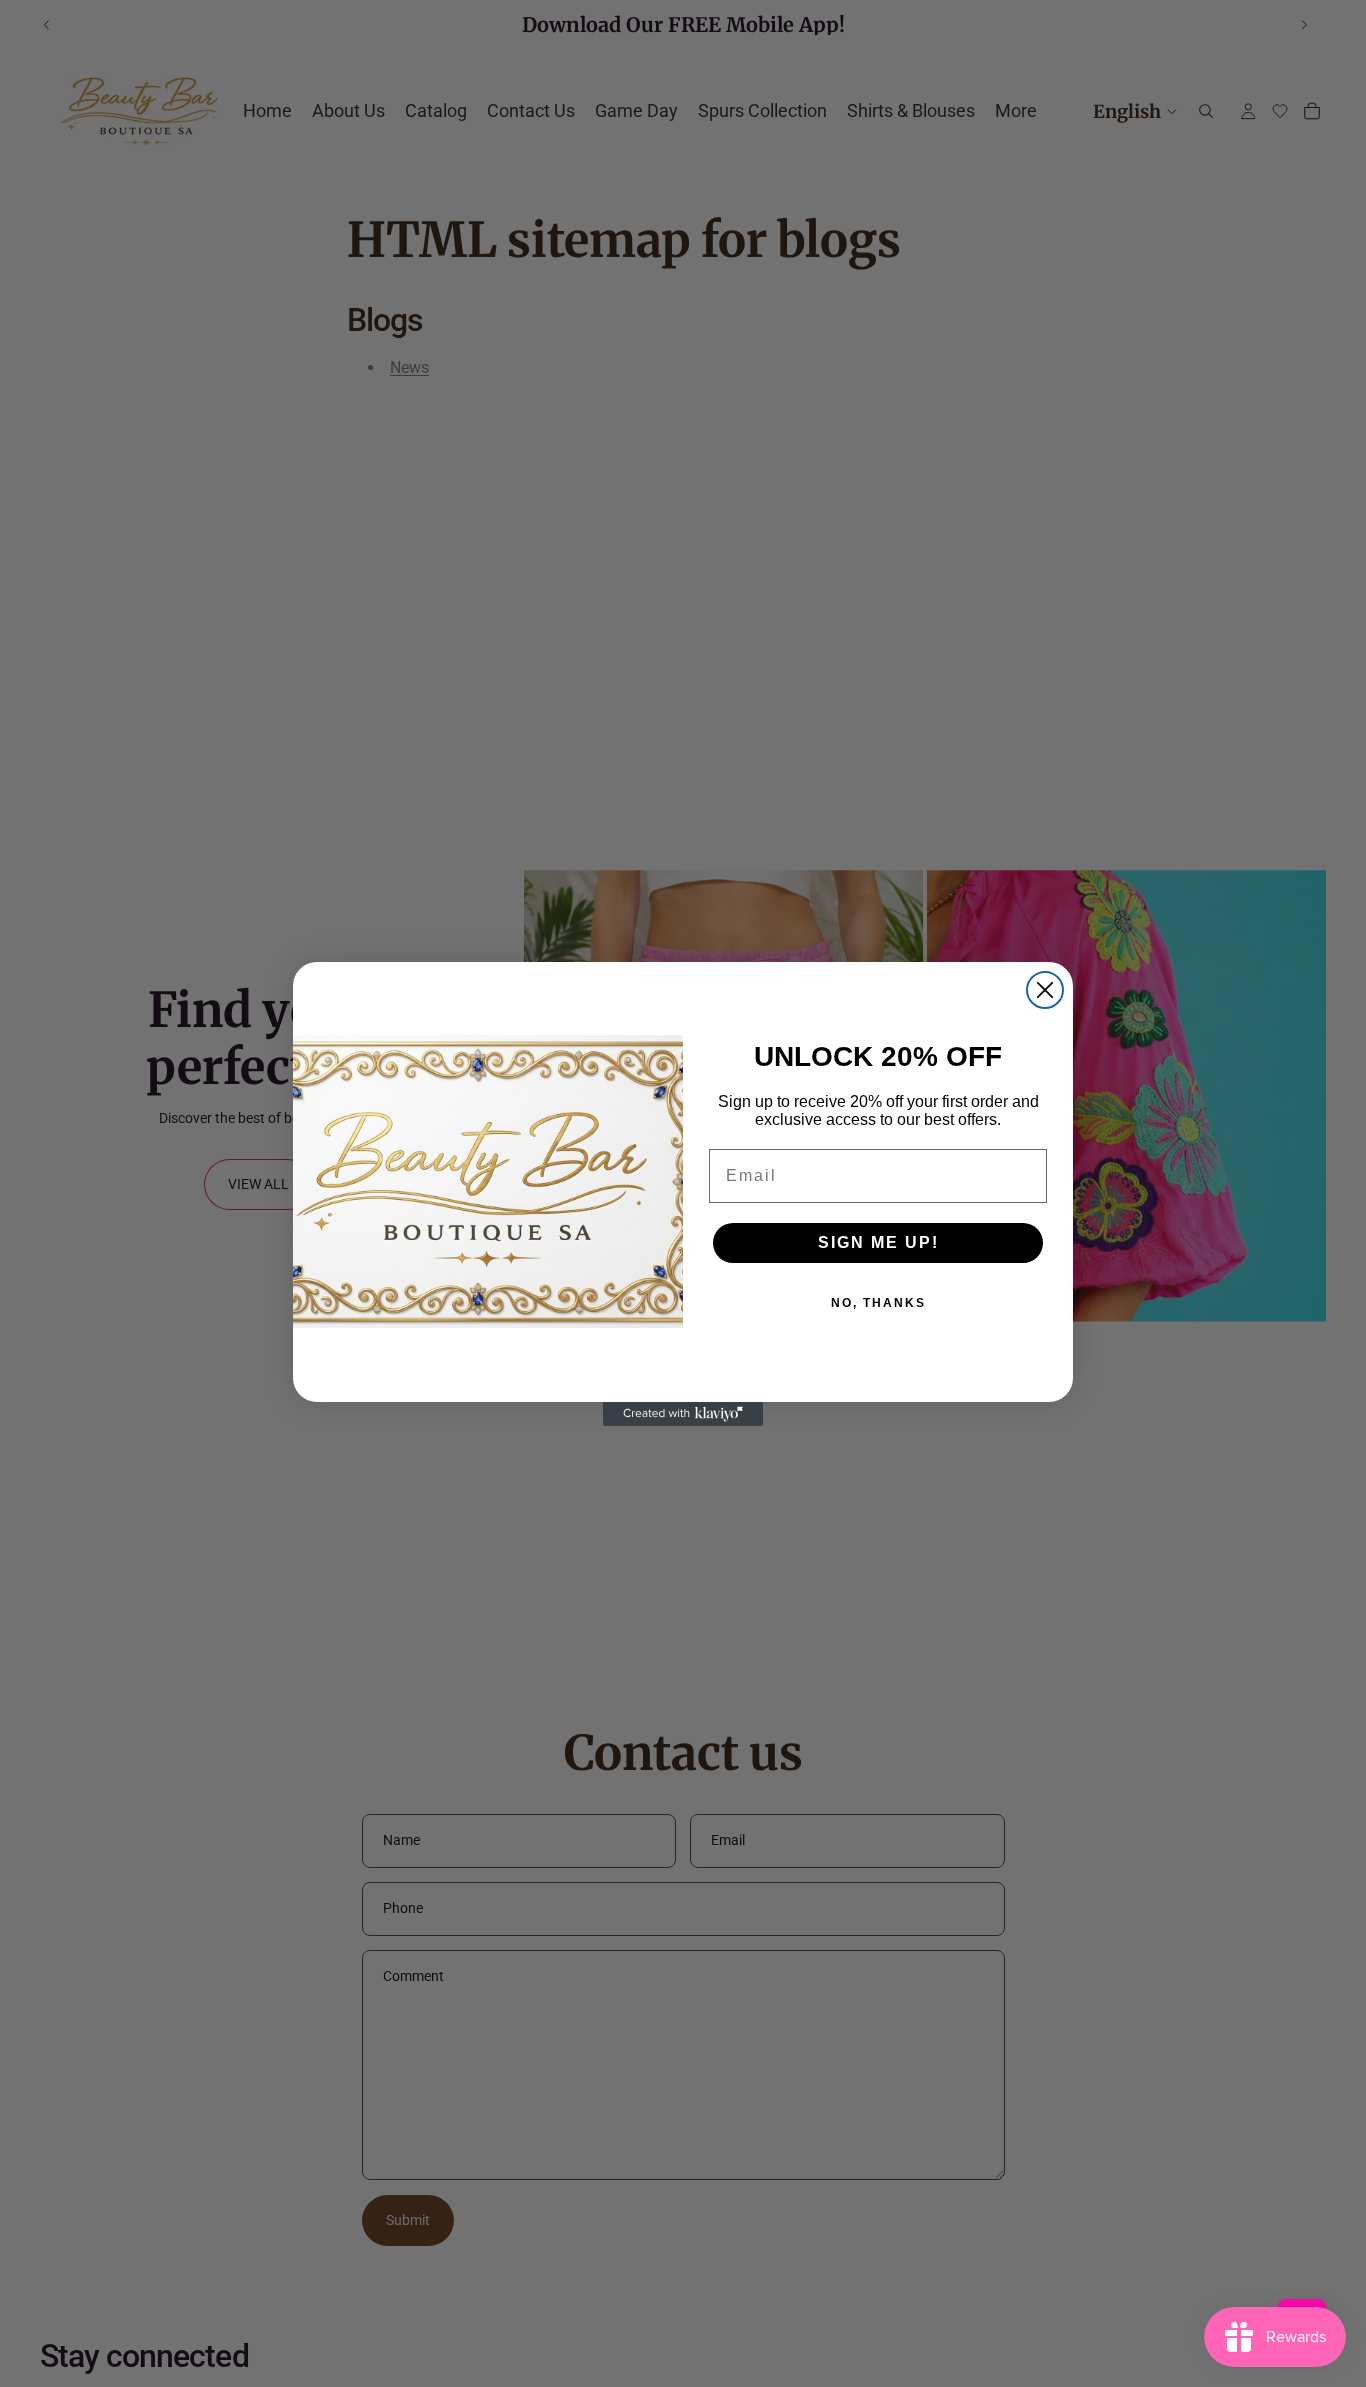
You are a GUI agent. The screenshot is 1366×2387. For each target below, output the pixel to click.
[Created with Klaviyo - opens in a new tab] (683, 1414)
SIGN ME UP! (878, 1242)
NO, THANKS (878, 1303)
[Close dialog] (1045, 990)
